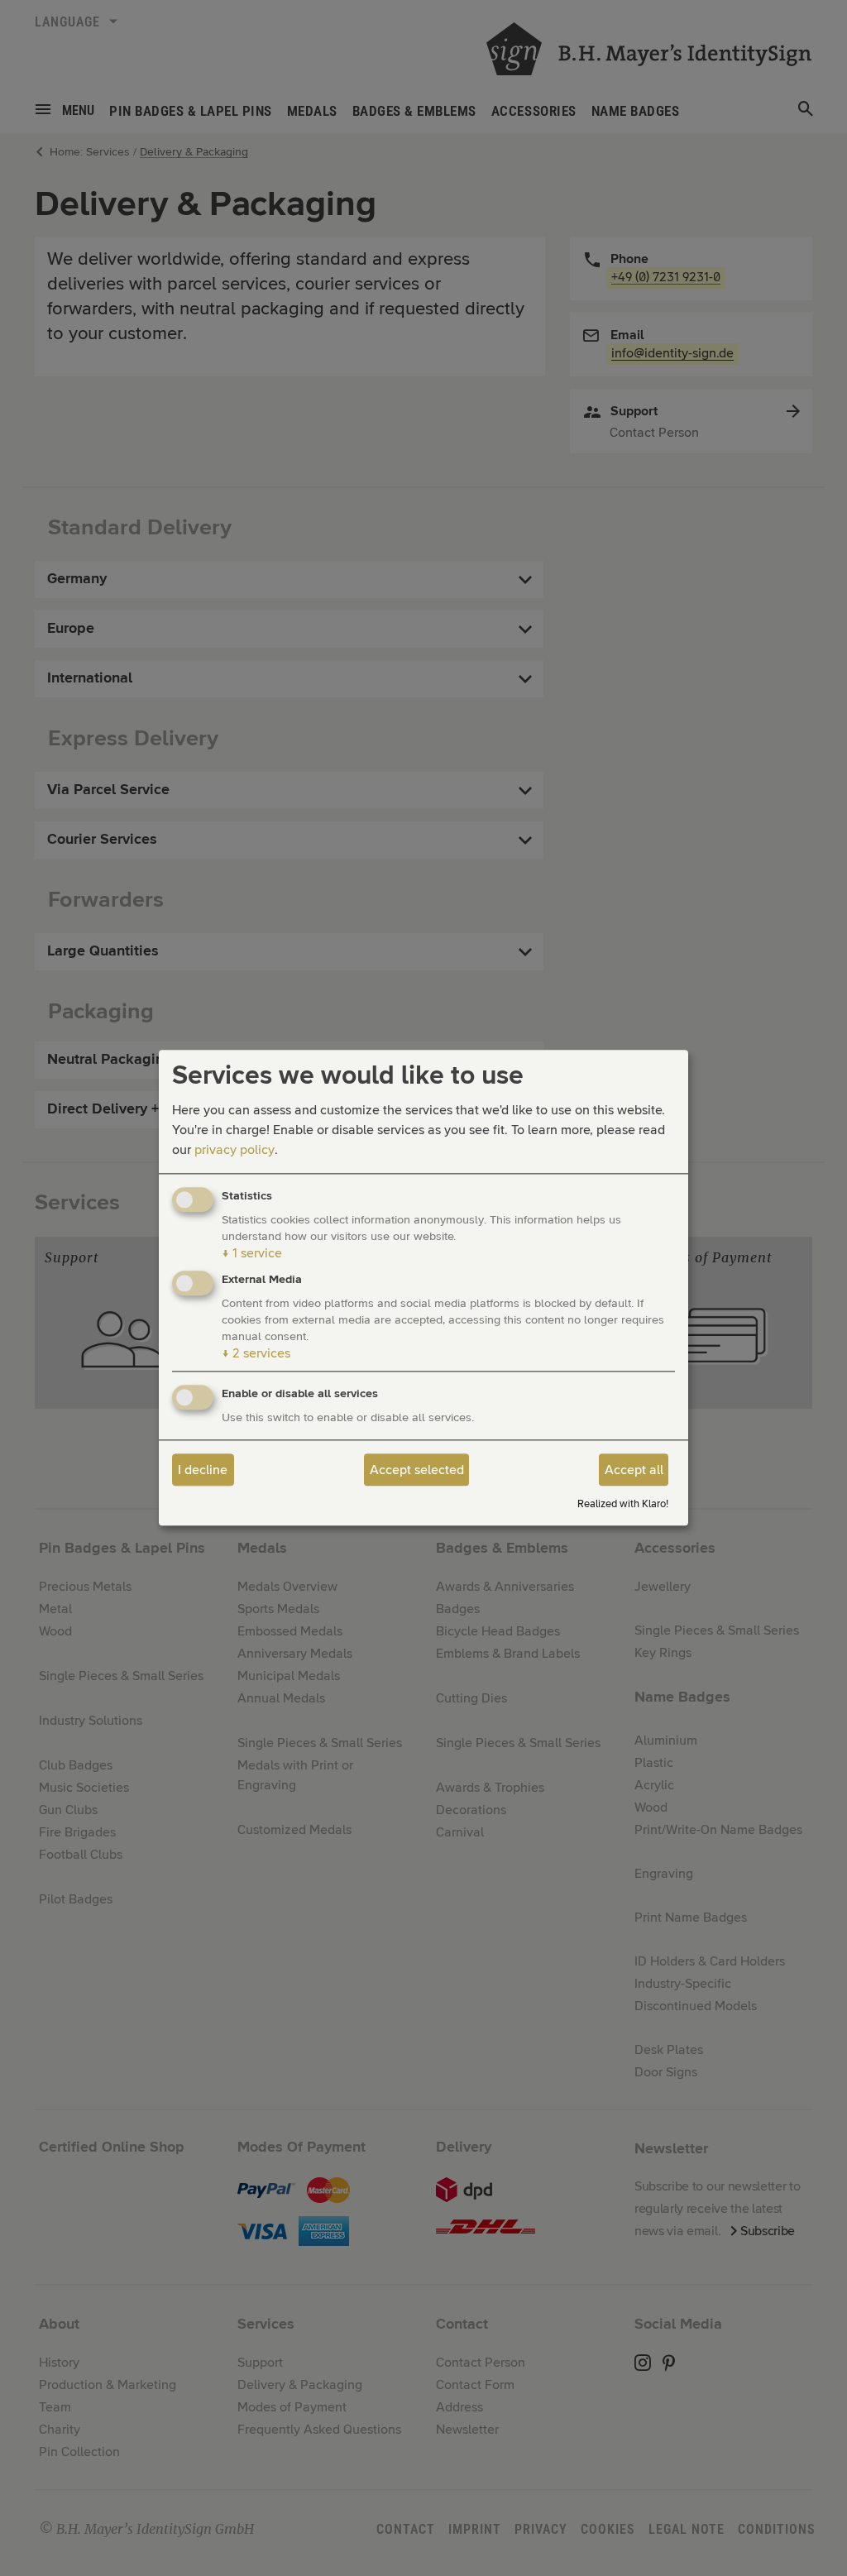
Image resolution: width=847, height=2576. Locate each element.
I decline (203, 1470)
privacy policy (234, 1150)
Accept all (634, 1470)
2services (256, 1354)
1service (252, 1253)
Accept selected (417, 1470)
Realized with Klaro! (623, 1504)
